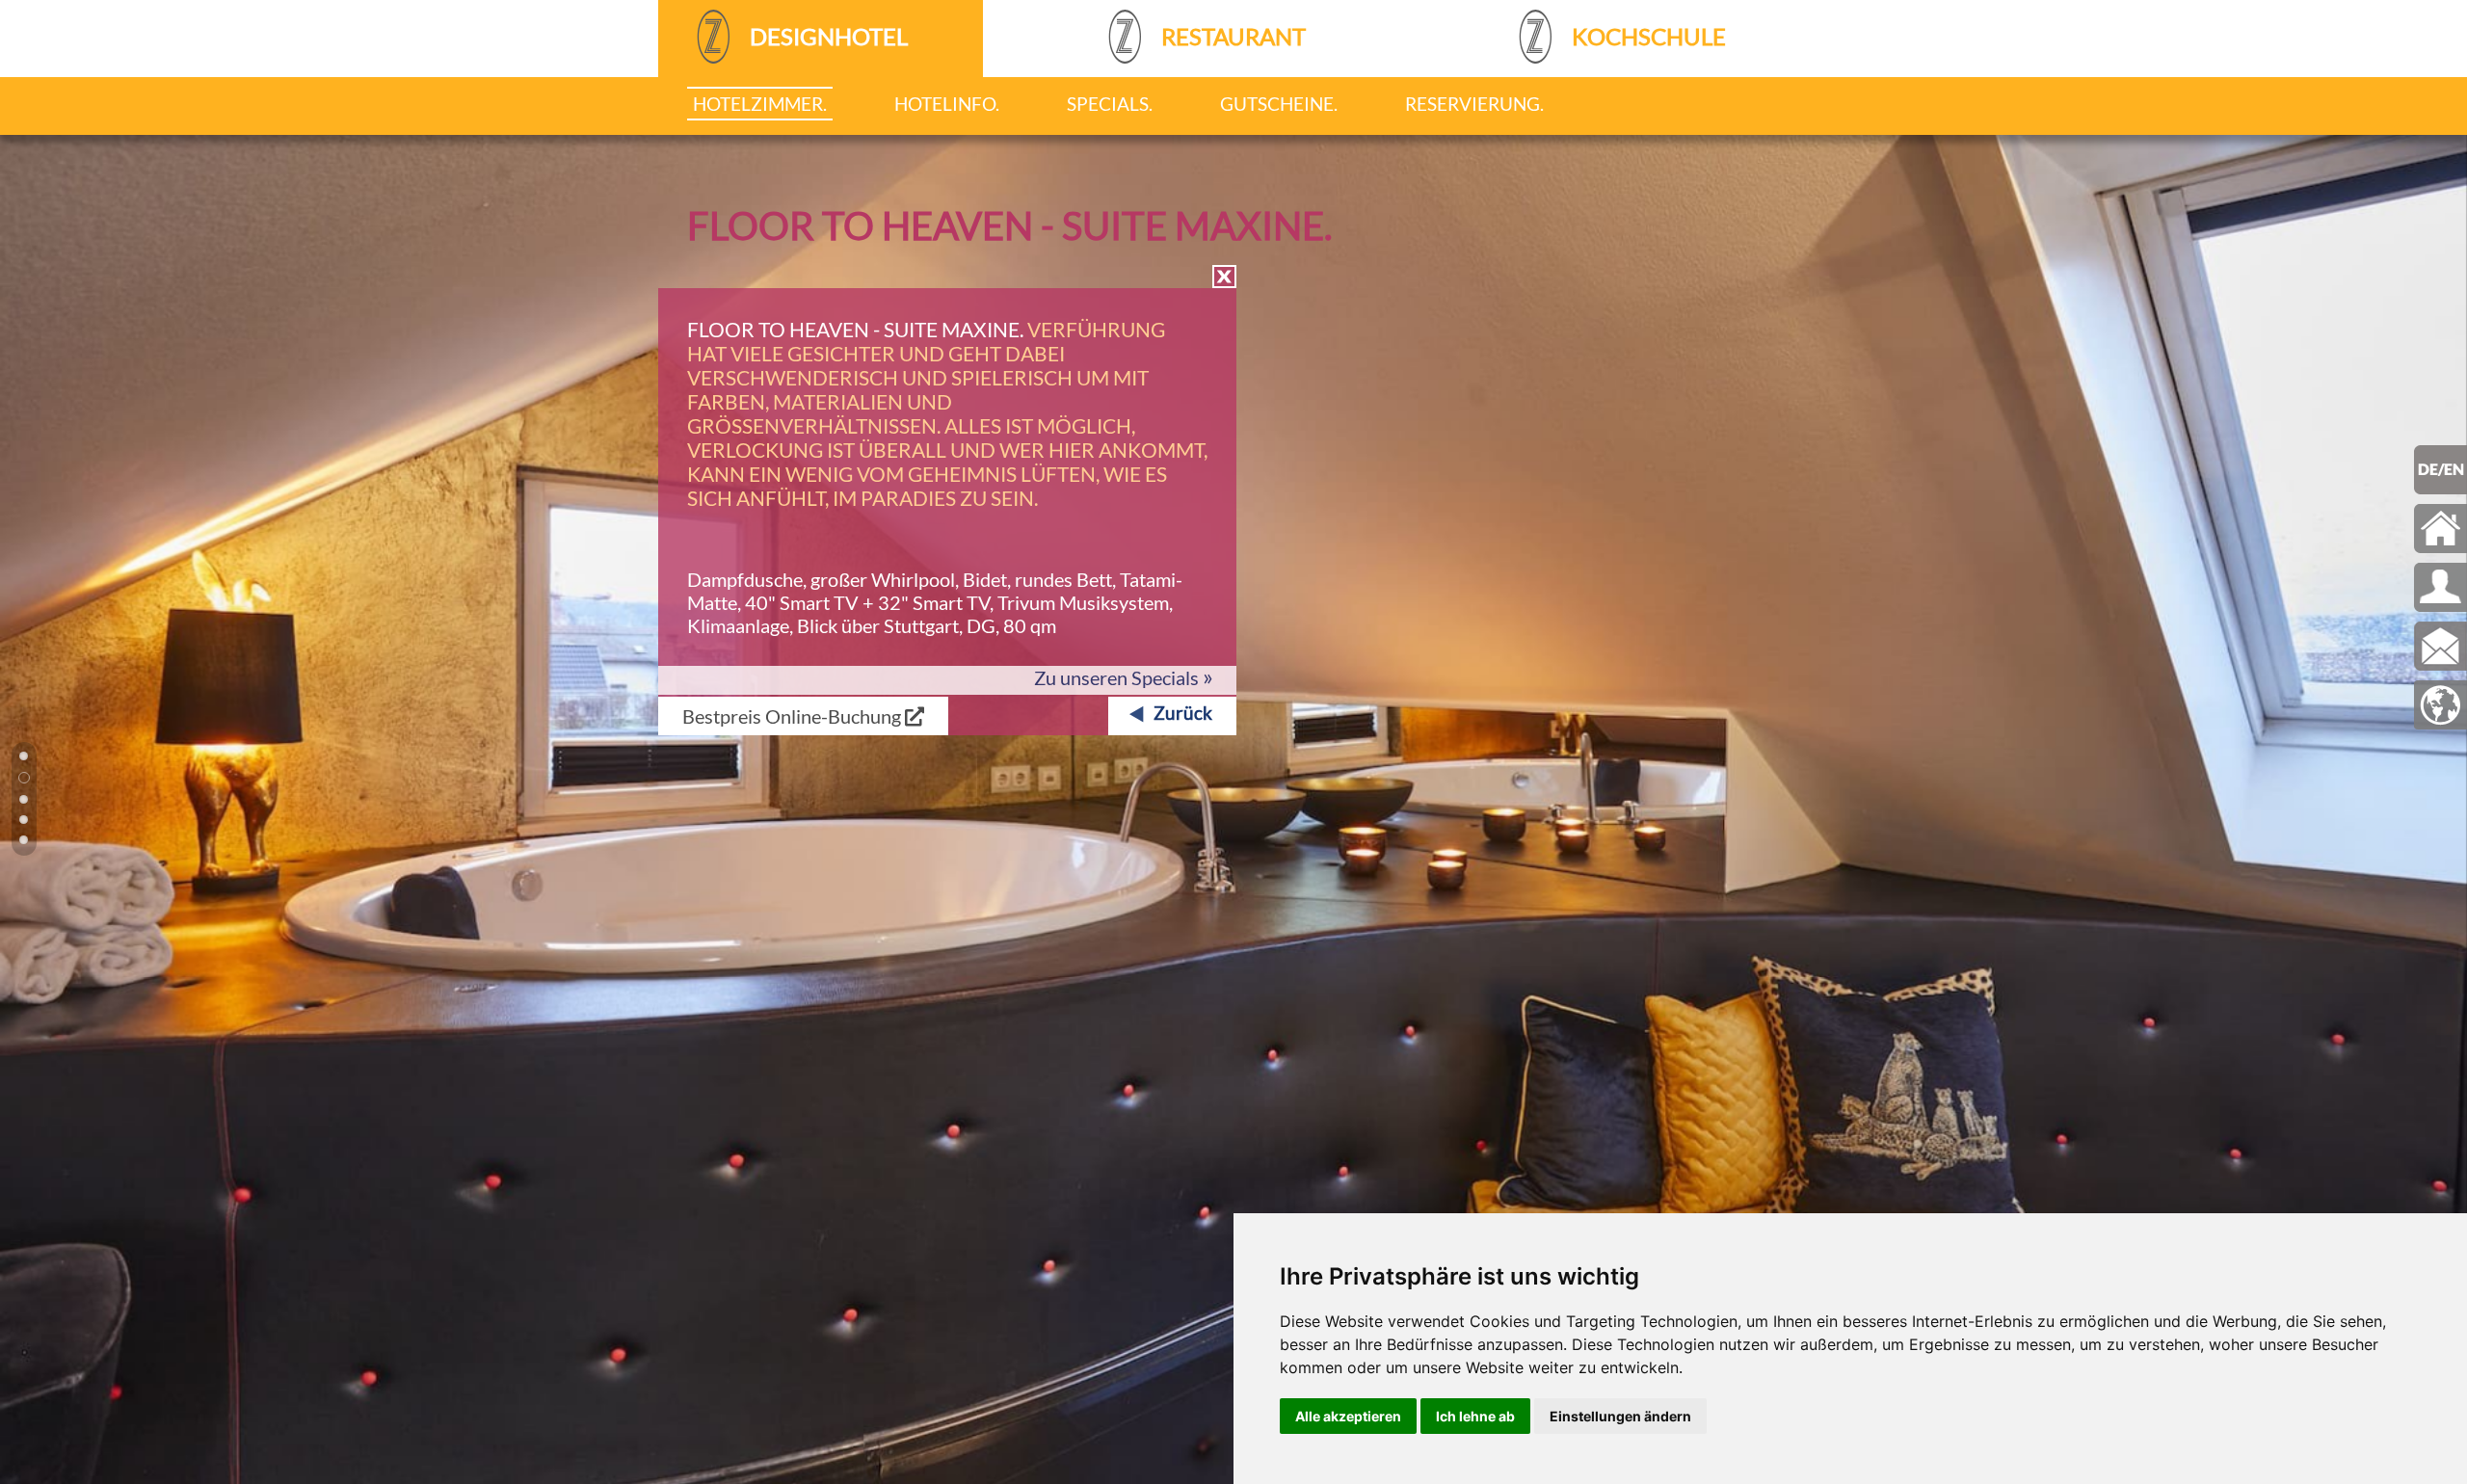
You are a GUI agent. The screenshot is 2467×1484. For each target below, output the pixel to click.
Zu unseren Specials (1124, 677)
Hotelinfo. (947, 104)
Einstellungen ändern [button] (1620, 1416)
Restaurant (1231, 36)
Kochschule (1646, 36)
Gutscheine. (1279, 104)
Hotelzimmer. (760, 104)
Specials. (1110, 104)
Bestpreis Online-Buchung (794, 716)
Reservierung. (1474, 104)
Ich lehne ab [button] (1475, 1416)
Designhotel (826, 36)
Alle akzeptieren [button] (1348, 1416)
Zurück (1183, 713)
